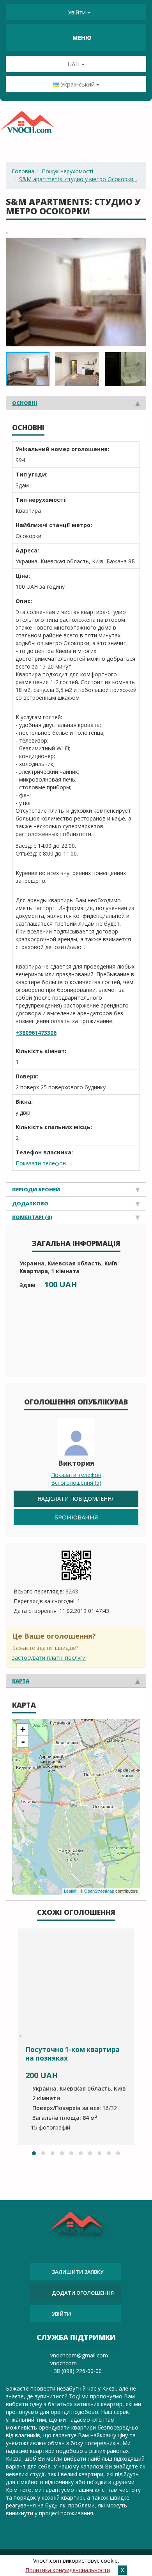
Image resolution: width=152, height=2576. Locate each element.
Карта (21, 1681)
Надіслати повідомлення (76, 1499)
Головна (23, 171)
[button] (139, 244)
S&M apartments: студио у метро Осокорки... (78, 179)
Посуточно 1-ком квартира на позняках (72, 2054)
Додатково (30, 1203)
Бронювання (76, 1517)
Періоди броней (36, 1189)
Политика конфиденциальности (68, 2570)
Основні (25, 403)
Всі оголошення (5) (76, 1483)
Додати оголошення (83, 2293)
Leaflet (70, 1891)
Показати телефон (41, 1163)
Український (78, 84)
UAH (74, 64)
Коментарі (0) (32, 1217)
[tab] (76, 403)
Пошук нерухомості (67, 171)
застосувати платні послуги (49, 1658)
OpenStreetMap (99, 1891)
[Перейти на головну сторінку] (27, 125)
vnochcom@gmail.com (79, 2355)
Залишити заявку (78, 2272)
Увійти (77, 12)
